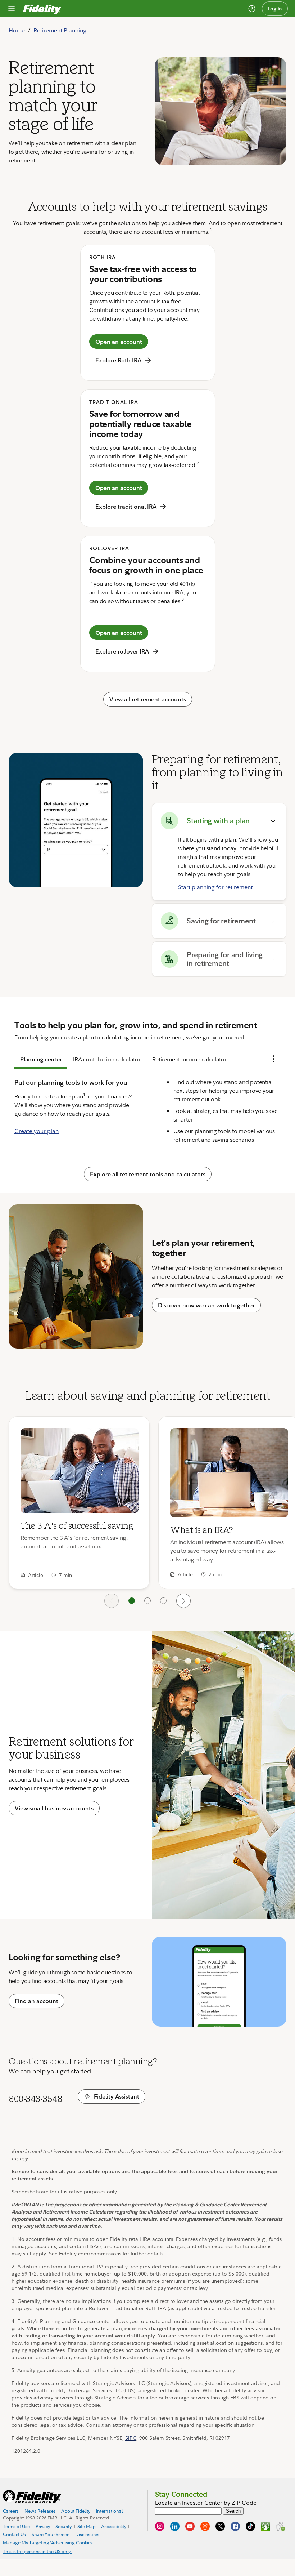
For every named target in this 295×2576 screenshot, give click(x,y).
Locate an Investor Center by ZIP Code (206, 2503)
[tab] (41, 1059)
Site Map (87, 2526)
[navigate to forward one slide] (183, 1601)
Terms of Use (16, 2526)
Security (63, 2526)
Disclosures (87, 2535)
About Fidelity (76, 2511)
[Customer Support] (252, 9)
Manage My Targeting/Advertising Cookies (48, 2542)
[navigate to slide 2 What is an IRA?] (147, 1601)
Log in (275, 9)
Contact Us (14, 2535)
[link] (79, 1503)
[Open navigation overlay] (12, 9)
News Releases (40, 2511)
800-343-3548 (35, 2099)
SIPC (131, 2438)
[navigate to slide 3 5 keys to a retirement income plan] (163, 1601)
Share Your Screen (51, 2534)
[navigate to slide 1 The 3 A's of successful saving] (132, 1601)
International (109, 2511)
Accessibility (114, 2526)
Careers (11, 2511)
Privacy (43, 2526)
